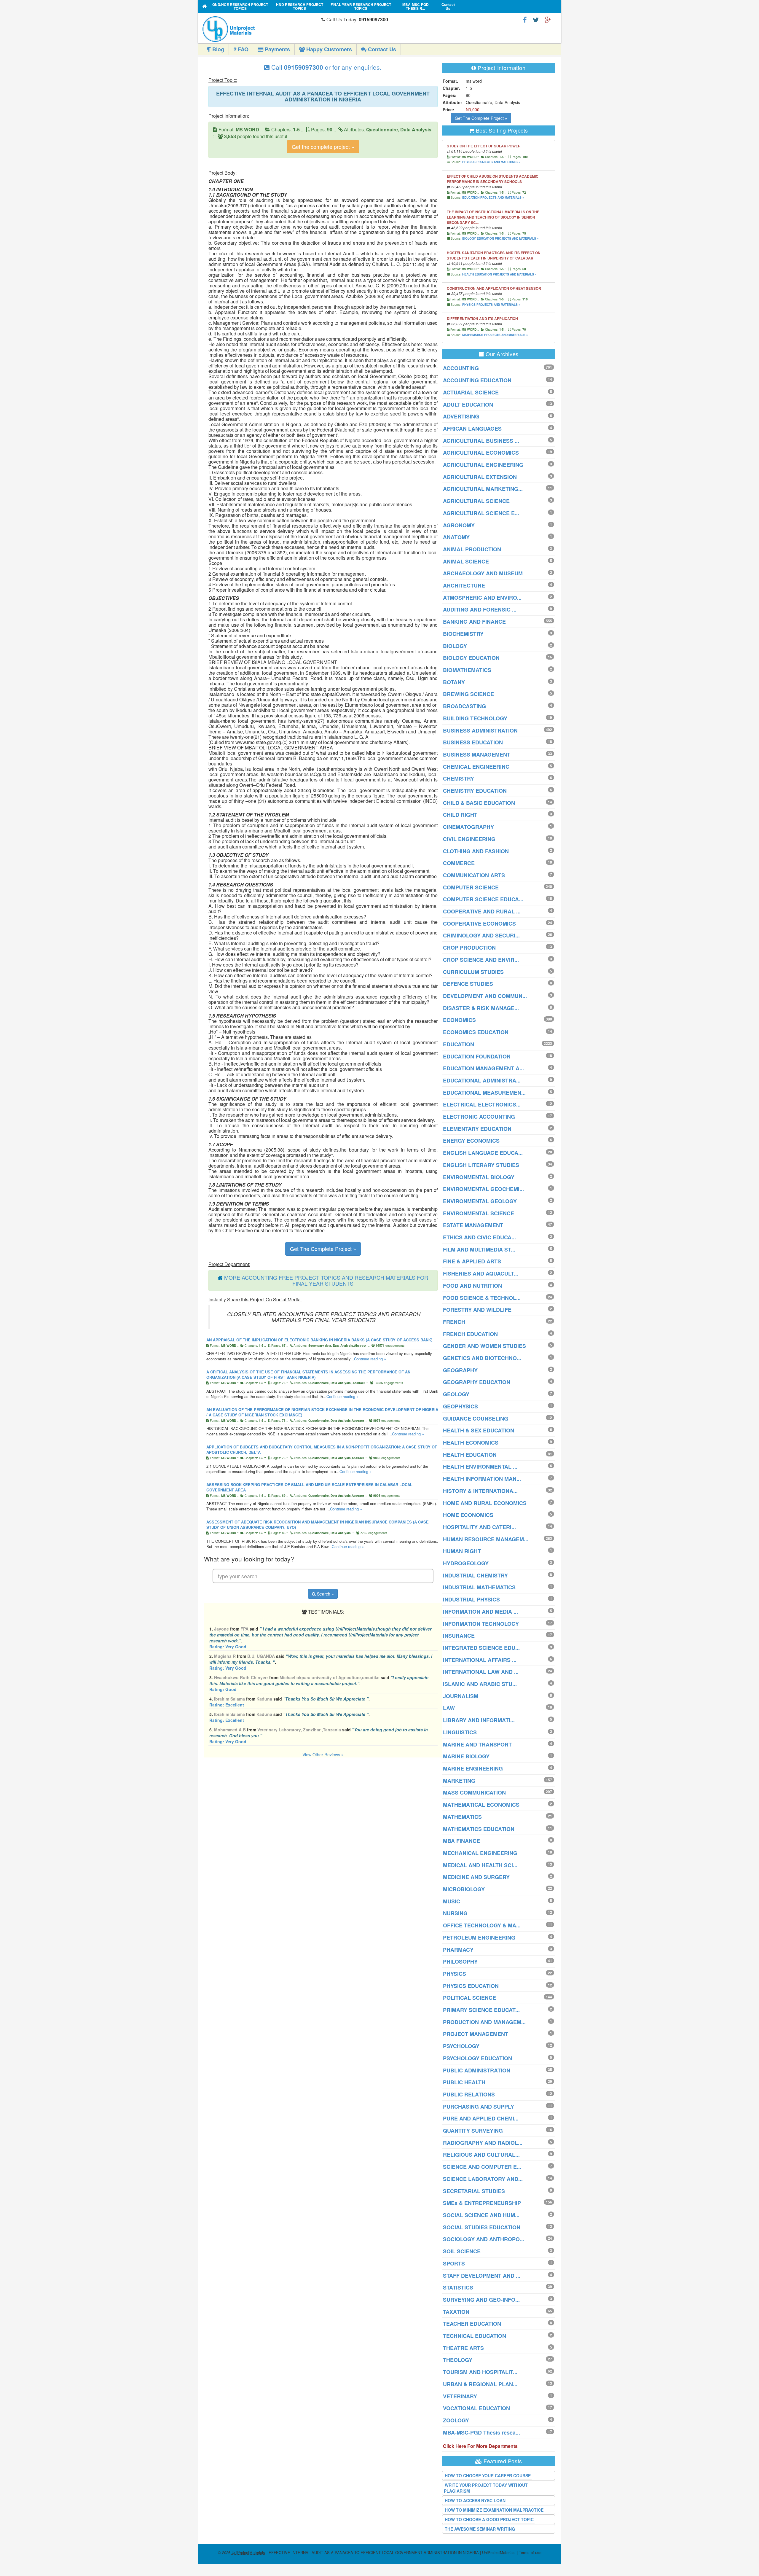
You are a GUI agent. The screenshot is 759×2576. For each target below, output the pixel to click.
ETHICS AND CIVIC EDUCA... (479, 1237)
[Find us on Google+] (548, 19)
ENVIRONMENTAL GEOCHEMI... (483, 1189)
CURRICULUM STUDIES (473, 972)
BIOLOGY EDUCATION (471, 658)
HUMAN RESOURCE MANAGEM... (486, 1539)
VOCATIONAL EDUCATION (476, 2408)
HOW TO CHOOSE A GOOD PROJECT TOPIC (489, 2519)
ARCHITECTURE (464, 585)
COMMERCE (459, 863)
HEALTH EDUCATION (470, 1455)
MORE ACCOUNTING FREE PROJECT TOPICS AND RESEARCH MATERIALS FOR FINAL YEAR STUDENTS (326, 1280)
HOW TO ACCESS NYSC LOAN (475, 2500)
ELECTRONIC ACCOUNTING (479, 1117)
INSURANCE (459, 1636)
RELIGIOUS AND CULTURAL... (481, 2155)
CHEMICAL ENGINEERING (476, 767)
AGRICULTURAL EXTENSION (480, 477)
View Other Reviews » (323, 1755)
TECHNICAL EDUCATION (475, 2336)
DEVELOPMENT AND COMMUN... (485, 996)
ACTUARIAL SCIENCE (471, 392)
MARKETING (459, 1781)
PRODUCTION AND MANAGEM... (484, 2022)
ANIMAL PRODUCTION (472, 549)
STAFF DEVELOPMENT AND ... (482, 2276)
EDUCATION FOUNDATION (477, 1056)
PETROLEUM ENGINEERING (479, 1937)
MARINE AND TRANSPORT (477, 1744)
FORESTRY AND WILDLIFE (477, 1310)
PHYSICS (455, 1974)
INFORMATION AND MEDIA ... (480, 1612)
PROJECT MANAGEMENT (476, 2034)
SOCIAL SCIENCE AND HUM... (481, 2215)
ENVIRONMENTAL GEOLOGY (480, 1201)
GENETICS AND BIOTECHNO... (482, 1358)
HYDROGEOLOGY (466, 1563)
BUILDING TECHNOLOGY (475, 718)
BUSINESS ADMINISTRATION (480, 730)
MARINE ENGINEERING (473, 1768)
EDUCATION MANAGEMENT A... (483, 1068)
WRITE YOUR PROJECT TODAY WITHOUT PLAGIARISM (486, 2488)
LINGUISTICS (460, 1732)
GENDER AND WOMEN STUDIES (484, 1346)
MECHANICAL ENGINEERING (480, 1853)
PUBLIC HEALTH (464, 2082)
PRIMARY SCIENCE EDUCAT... (481, 2010)
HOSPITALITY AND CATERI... (479, 1527)
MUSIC (452, 1901)
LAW (449, 1708)
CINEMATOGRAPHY (468, 827)
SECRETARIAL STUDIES (474, 2191)
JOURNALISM (461, 1696)
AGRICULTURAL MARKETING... (483, 489)
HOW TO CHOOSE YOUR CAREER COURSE (488, 2475)
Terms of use (530, 2552)
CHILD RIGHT (460, 815)
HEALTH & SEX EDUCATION (479, 1430)
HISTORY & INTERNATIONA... (480, 1491)
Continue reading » (370, 1359)
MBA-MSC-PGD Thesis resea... (481, 2432)
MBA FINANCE (461, 1841)
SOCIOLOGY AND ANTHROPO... (484, 2239)
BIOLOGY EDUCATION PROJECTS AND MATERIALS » (500, 238)
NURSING (455, 1913)
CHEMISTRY (459, 778)
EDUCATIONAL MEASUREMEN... (484, 1093)
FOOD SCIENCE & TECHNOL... (482, 1298)
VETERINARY (460, 2396)
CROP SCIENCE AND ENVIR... (481, 960)
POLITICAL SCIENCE (469, 1998)
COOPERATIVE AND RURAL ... (482, 911)
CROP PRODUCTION (469, 948)
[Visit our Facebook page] (525, 19)
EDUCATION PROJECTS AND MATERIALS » (493, 198)
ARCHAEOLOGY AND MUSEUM (483, 573)
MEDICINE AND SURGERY (476, 1877)
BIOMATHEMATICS (467, 670)
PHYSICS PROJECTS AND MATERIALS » (491, 162)
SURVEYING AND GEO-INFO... (481, 2300)
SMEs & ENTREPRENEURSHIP (482, 2203)
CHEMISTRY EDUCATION (475, 791)
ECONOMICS (459, 1020)
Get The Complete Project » (323, 1249)
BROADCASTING (464, 706)
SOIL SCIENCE (462, 2251)
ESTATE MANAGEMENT (473, 1225)
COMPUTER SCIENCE (471, 887)
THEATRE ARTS (463, 2348)
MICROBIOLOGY (464, 1889)
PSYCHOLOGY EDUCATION (477, 2058)
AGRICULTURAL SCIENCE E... (481, 513)
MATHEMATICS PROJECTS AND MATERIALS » (495, 335)
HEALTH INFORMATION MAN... (482, 1479)
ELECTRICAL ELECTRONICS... (482, 1104)
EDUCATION (459, 1044)
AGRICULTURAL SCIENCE (476, 501)
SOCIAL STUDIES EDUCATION (482, 2227)
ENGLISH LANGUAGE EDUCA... (483, 1153)
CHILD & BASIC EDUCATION (479, 803)
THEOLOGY (458, 2360)
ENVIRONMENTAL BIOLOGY (479, 1177)
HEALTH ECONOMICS (471, 1443)
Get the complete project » (323, 147)
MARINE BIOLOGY (466, 1756)
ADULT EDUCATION (468, 405)
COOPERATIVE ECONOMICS (479, 924)
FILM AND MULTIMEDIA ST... (479, 1249)
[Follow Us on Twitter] (536, 19)
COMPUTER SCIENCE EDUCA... (483, 899)
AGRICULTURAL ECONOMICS (481, 453)
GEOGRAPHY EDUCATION (477, 1382)
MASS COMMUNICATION (474, 1792)
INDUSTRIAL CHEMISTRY (475, 1575)
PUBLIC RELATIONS (469, 2094)
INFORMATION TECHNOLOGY (481, 1624)
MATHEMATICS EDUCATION (479, 1829)
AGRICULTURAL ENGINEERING (483, 465)
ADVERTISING (461, 416)
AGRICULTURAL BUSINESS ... (481, 441)
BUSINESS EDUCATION (473, 742)
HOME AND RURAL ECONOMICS (485, 1503)
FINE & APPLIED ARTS (472, 1261)
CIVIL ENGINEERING (469, 839)
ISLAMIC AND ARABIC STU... (480, 1684)
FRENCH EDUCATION (470, 1334)
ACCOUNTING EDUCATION (477, 380)
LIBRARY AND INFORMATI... (479, 1720)
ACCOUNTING (461, 368)
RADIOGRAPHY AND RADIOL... (483, 2143)
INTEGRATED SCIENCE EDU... (481, 1648)
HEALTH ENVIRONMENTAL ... (480, 1467)
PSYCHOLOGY (461, 2046)
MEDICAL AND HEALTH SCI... (480, 1865)
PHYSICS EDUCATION (471, 1986)
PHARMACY (458, 1950)
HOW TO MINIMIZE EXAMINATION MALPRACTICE (494, 2510)
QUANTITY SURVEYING (473, 2131)
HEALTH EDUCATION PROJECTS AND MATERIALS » (499, 274)
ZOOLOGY (456, 2420)
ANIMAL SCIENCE (466, 561)
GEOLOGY (456, 1394)
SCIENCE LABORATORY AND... (483, 2179)
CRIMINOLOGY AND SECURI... (481, 935)
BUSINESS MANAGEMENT (477, 754)
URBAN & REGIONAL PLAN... (480, 2384)
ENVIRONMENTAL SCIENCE (479, 1213)
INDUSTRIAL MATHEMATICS (479, 1587)
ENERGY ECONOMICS (471, 1141)
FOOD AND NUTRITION (472, 1286)
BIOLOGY (455, 646)
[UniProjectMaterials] (260, 29)
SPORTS (454, 2263)
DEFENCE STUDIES (468, 984)
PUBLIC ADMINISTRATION (477, 2070)
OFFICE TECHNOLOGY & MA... (482, 1925)
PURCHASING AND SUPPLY (479, 2107)
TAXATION (456, 2312)
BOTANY (454, 682)
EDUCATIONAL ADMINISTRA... (482, 1080)
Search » (325, 1594)
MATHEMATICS (462, 1817)
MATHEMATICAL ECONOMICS (481, 1805)
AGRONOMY (459, 525)
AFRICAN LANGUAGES (472, 429)
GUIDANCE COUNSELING (476, 1418)
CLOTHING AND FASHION (476, 851)
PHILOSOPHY (460, 1962)
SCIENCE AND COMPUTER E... (482, 2167)
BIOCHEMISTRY (463, 634)
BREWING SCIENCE (468, 694)
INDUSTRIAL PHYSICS (471, 1599)
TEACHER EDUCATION (472, 2324)
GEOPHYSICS (460, 1406)
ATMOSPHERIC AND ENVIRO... (482, 598)
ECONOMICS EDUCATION (476, 1032)
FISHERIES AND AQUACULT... (481, 1273)
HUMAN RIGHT (462, 1551)
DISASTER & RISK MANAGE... (481, 1008)
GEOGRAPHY (460, 1370)
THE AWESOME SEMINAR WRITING (480, 2529)
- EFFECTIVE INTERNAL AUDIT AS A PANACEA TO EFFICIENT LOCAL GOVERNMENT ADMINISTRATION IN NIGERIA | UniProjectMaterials (374, 2552)
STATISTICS (458, 2287)
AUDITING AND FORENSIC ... (480, 609)
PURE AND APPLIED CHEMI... (481, 2118)
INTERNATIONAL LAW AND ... (481, 1672)
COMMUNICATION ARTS (474, 875)
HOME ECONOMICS (468, 1515)
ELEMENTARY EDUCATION (477, 1129)
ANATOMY (456, 537)
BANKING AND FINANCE (474, 622)
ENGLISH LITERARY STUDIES (481, 1165)
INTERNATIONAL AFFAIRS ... (480, 1660)
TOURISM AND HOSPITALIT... (480, 2372)
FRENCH (454, 1322)
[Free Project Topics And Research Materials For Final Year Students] (205, 6)
